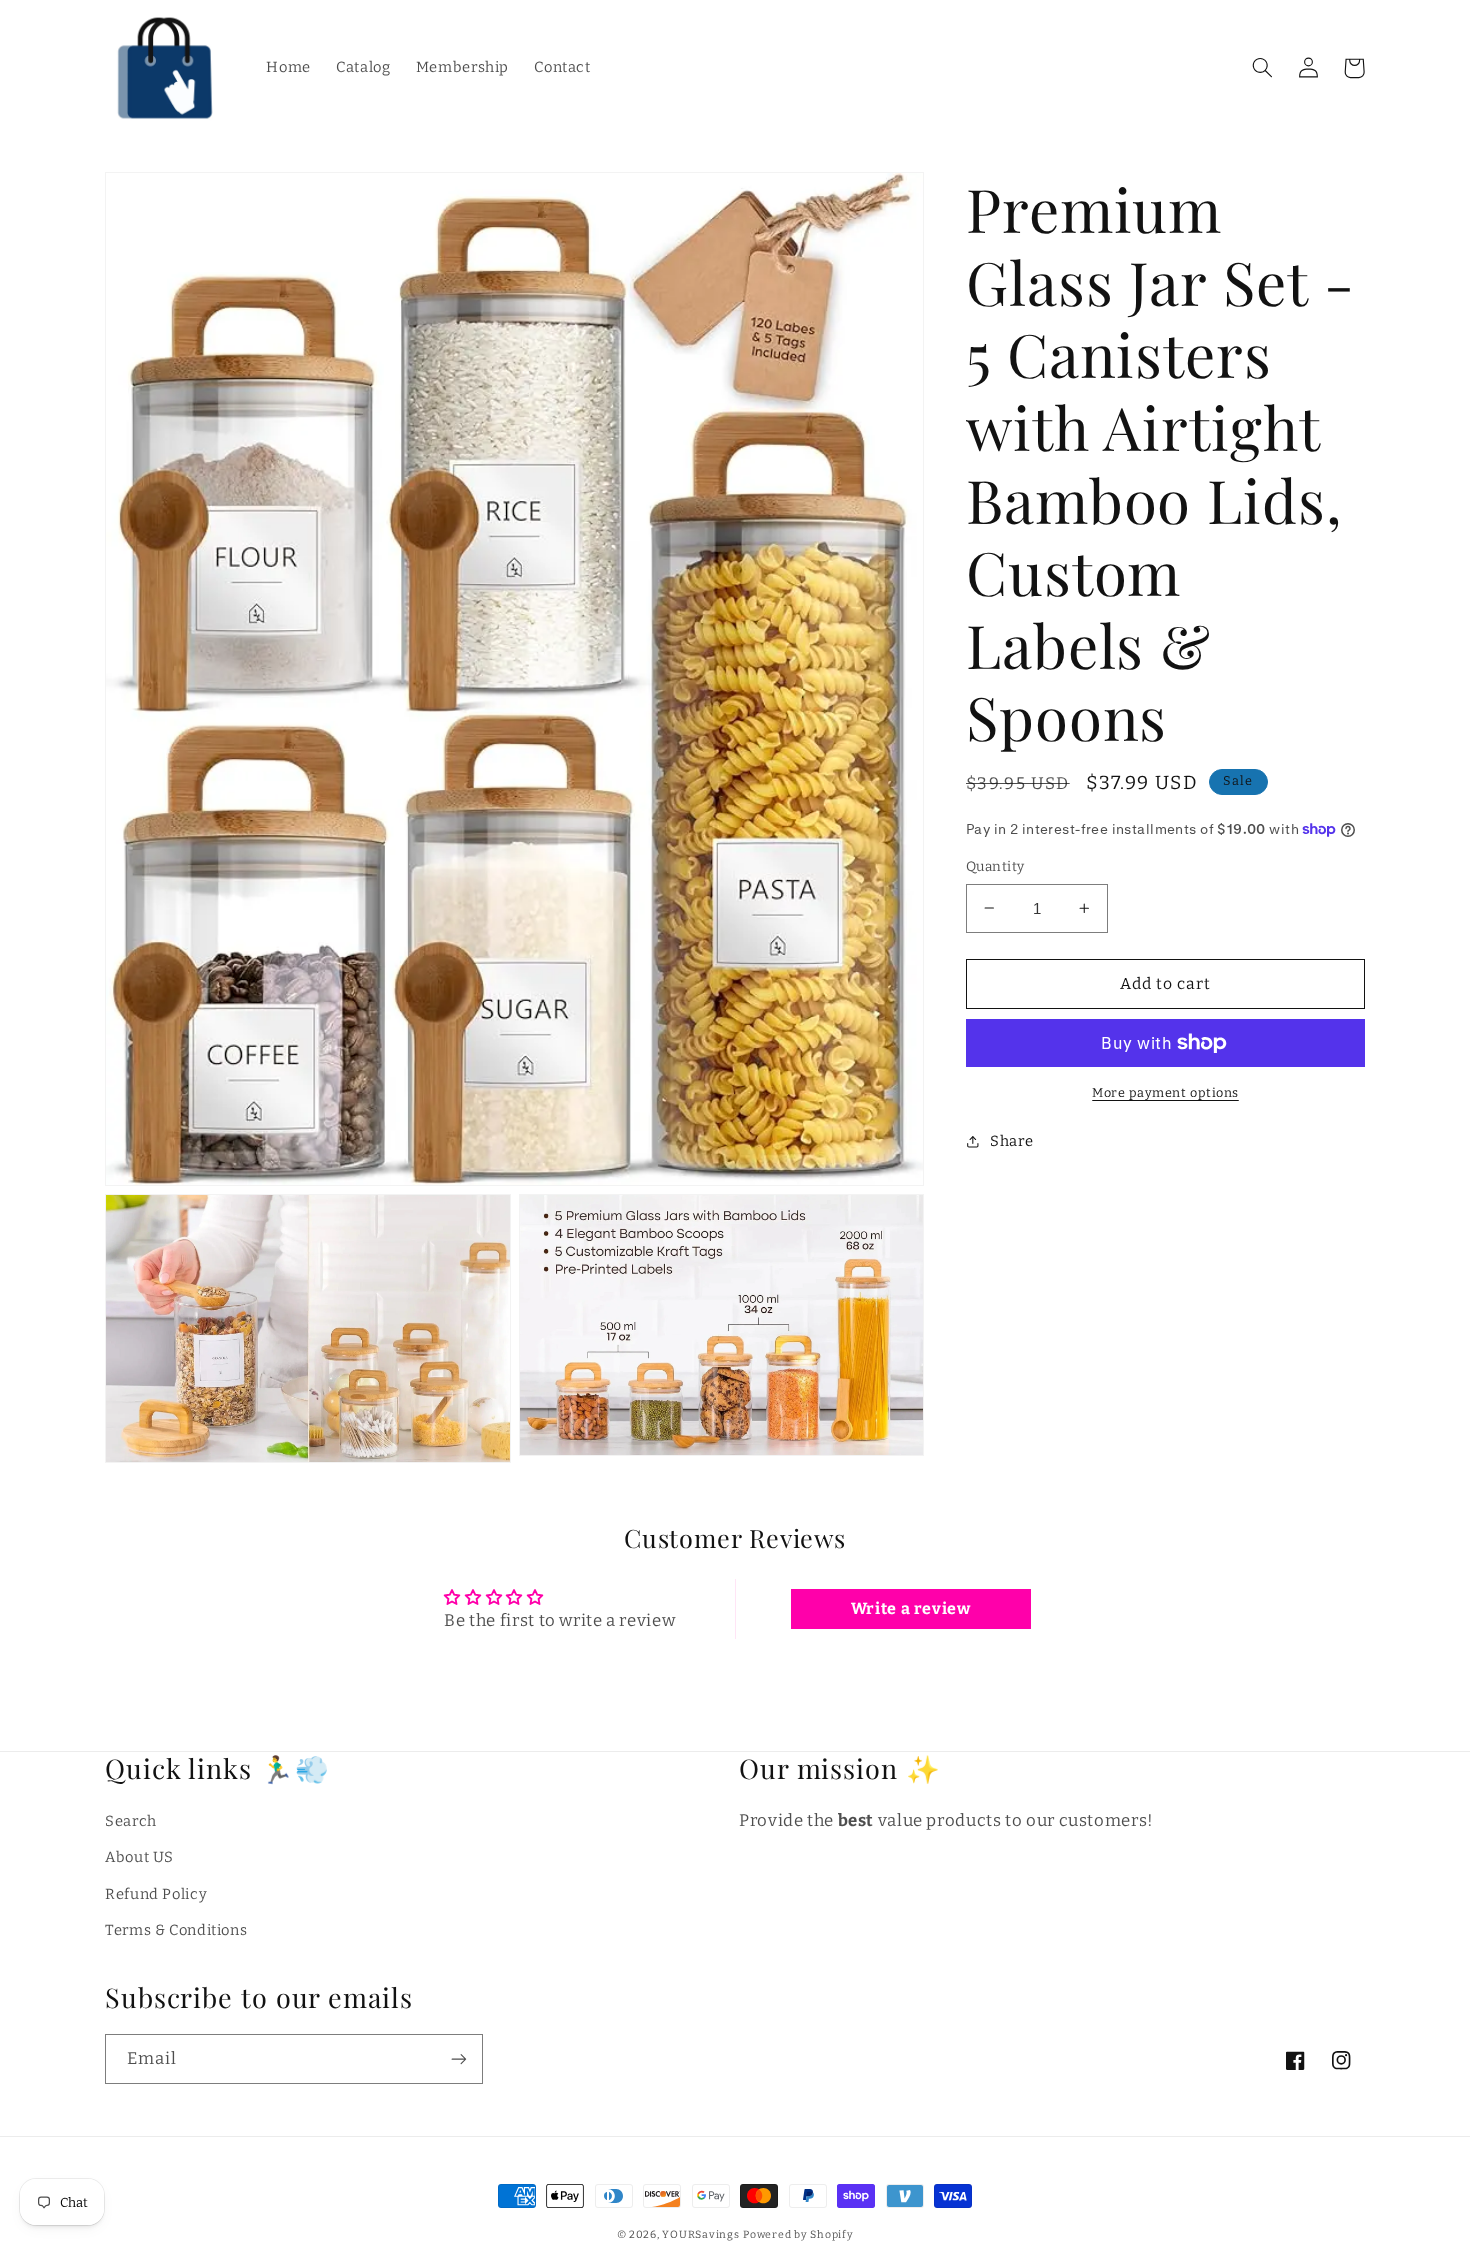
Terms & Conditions (176, 1930)
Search (131, 1821)
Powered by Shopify (798, 2234)
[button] (1262, 68)
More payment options (1165, 1092)
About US (139, 1857)
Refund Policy (156, 1894)
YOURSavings (700, 2234)
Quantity (995, 866)
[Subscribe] (459, 2058)
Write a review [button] (911, 1608)
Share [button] (1011, 1141)
